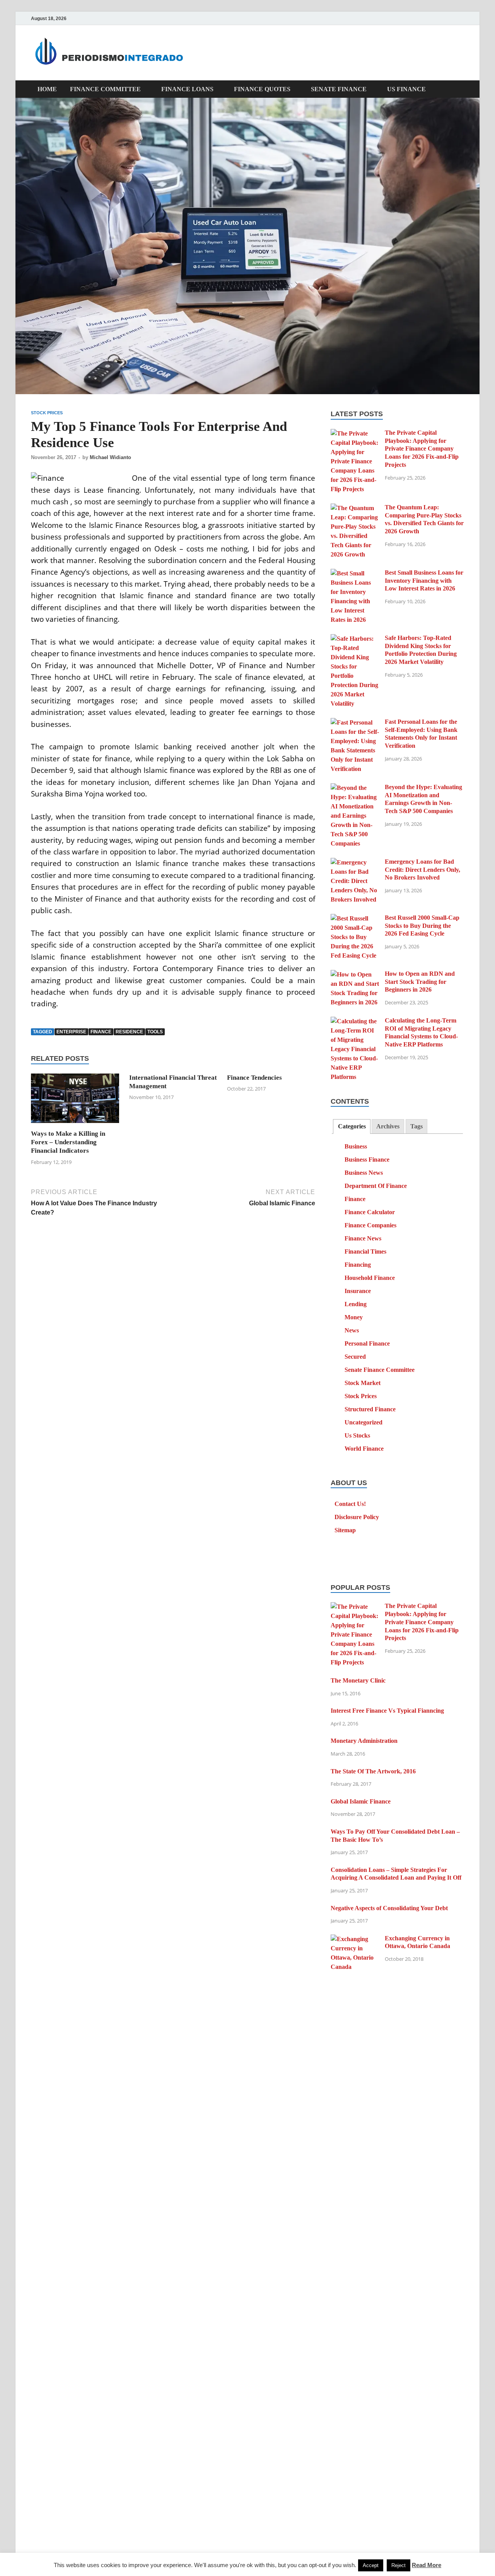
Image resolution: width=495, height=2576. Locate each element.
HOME (47, 89)
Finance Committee (105, 89)
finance (101, 1032)
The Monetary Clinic (358, 1680)
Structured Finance (370, 1409)
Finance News (363, 1238)
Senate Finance (339, 89)
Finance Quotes (262, 89)
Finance (355, 1199)
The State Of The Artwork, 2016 (373, 1771)
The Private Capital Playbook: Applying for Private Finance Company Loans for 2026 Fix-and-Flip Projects (422, 449)
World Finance (364, 1449)
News (352, 1330)
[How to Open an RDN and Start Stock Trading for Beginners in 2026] (355, 974)
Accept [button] (371, 2565)
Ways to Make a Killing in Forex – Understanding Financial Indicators (68, 1142)
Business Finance (367, 1160)
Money (354, 1317)
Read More (427, 2565)
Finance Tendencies (254, 1078)
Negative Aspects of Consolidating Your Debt (389, 1908)
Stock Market (363, 1383)
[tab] (352, 1127)
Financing (358, 1265)
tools (155, 1032)
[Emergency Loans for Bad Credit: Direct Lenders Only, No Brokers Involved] (355, 862)
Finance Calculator (370, 1212)
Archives (388, 1126)
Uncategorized (364, 1422)
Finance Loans (187, 89)
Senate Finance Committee (380, 1370)
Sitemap (345, 1530)
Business (356, 1146)
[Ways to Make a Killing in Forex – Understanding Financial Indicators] (75, 1101)
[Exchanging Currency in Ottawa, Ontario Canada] (355, 1939)
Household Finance (370, 1278)
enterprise (71, 1032)
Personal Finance (367, 1343)
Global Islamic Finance (361, 1801)
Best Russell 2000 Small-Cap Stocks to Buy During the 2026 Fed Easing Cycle (422, 926)
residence (129, 1032)
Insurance (358, 1291)
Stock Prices (47, 413)
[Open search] (460, 89)
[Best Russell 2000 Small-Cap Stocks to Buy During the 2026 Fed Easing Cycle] (355, 918)
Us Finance (406, 89)
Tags (416, 1126)
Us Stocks (357, 1435)
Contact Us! (350, 1504)
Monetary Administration (364, 1741)
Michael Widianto (110, 457)
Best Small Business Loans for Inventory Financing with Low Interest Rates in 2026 (424, 581)
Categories (352, 1126)
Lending (356, 1304)
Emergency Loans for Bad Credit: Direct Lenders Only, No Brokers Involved (422, 870)
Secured (355, 1357)
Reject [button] (399, 2565)
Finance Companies (370, 1225)
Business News (364, 1173)
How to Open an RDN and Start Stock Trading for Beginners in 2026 (420, 982)
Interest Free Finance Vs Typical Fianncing (387, 1711)
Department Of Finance (376, 1186)
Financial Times (365, 1251)
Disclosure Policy (357, 1517)
